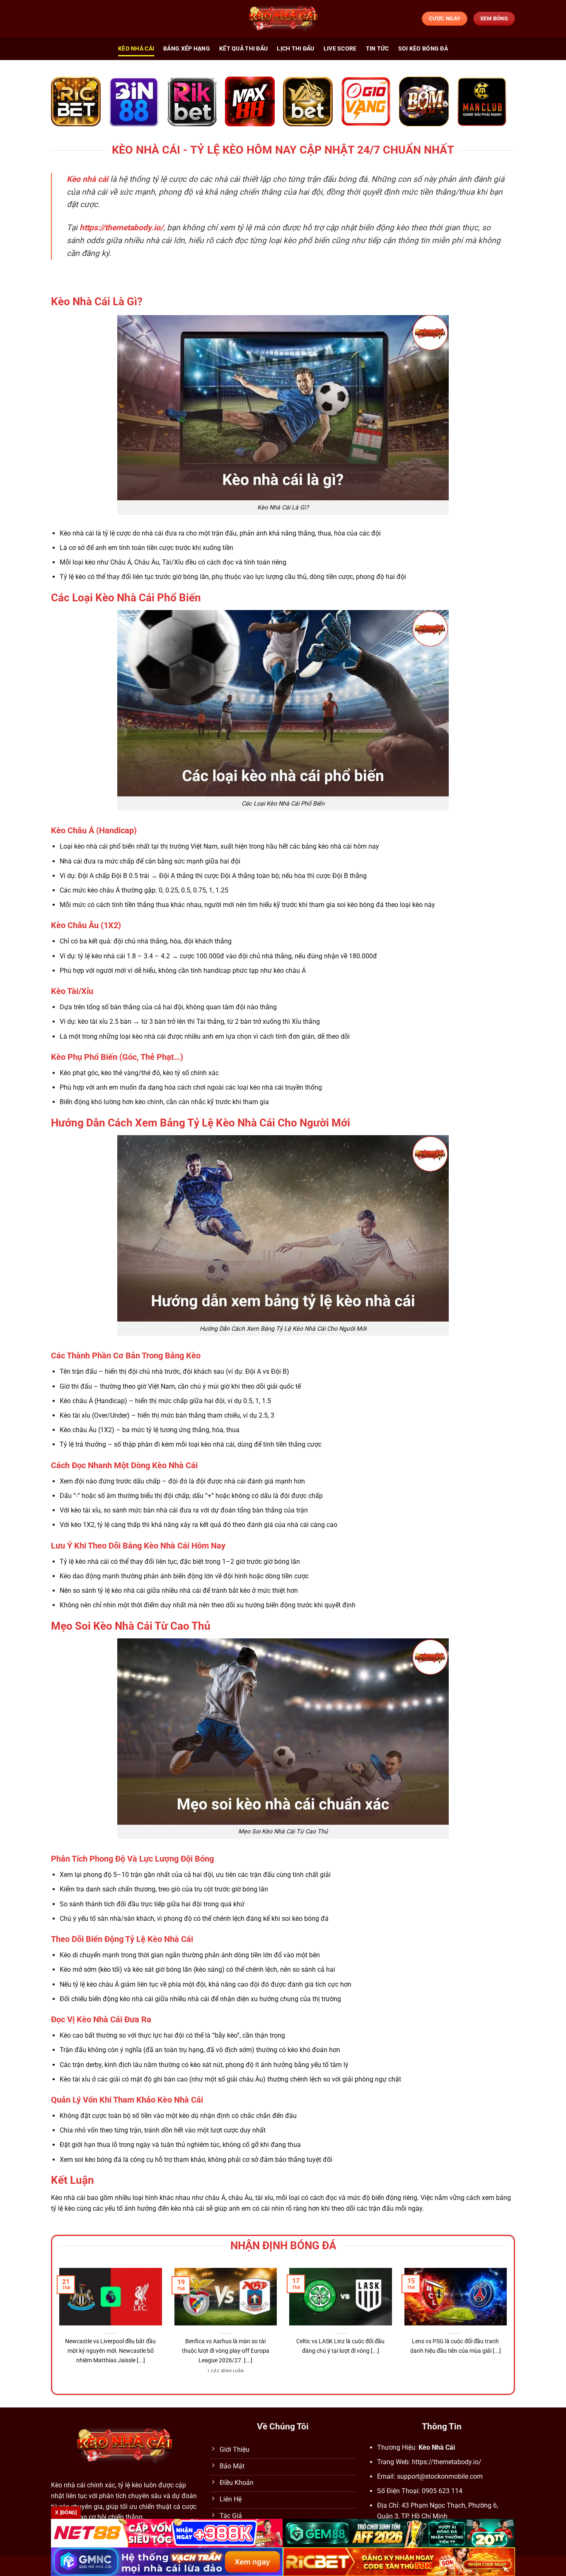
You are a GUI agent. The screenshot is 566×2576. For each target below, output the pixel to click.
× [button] (416, 1155)
